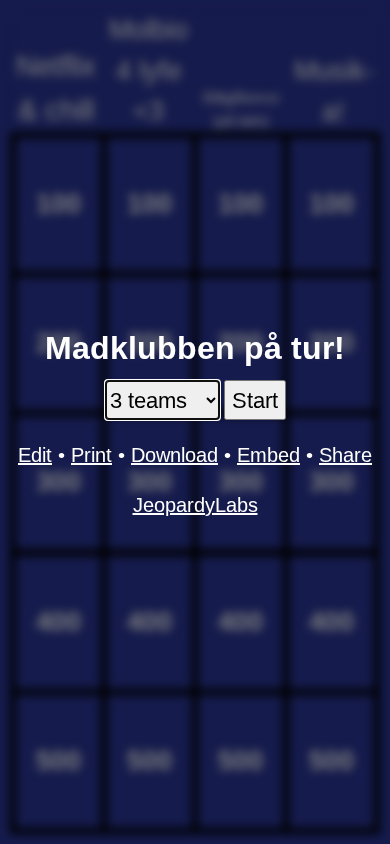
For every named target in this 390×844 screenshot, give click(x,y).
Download (174, 455)
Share (345, 455)
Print (91, 455)
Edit (35, 455)
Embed (268, 455)
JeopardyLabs (195, 505)
